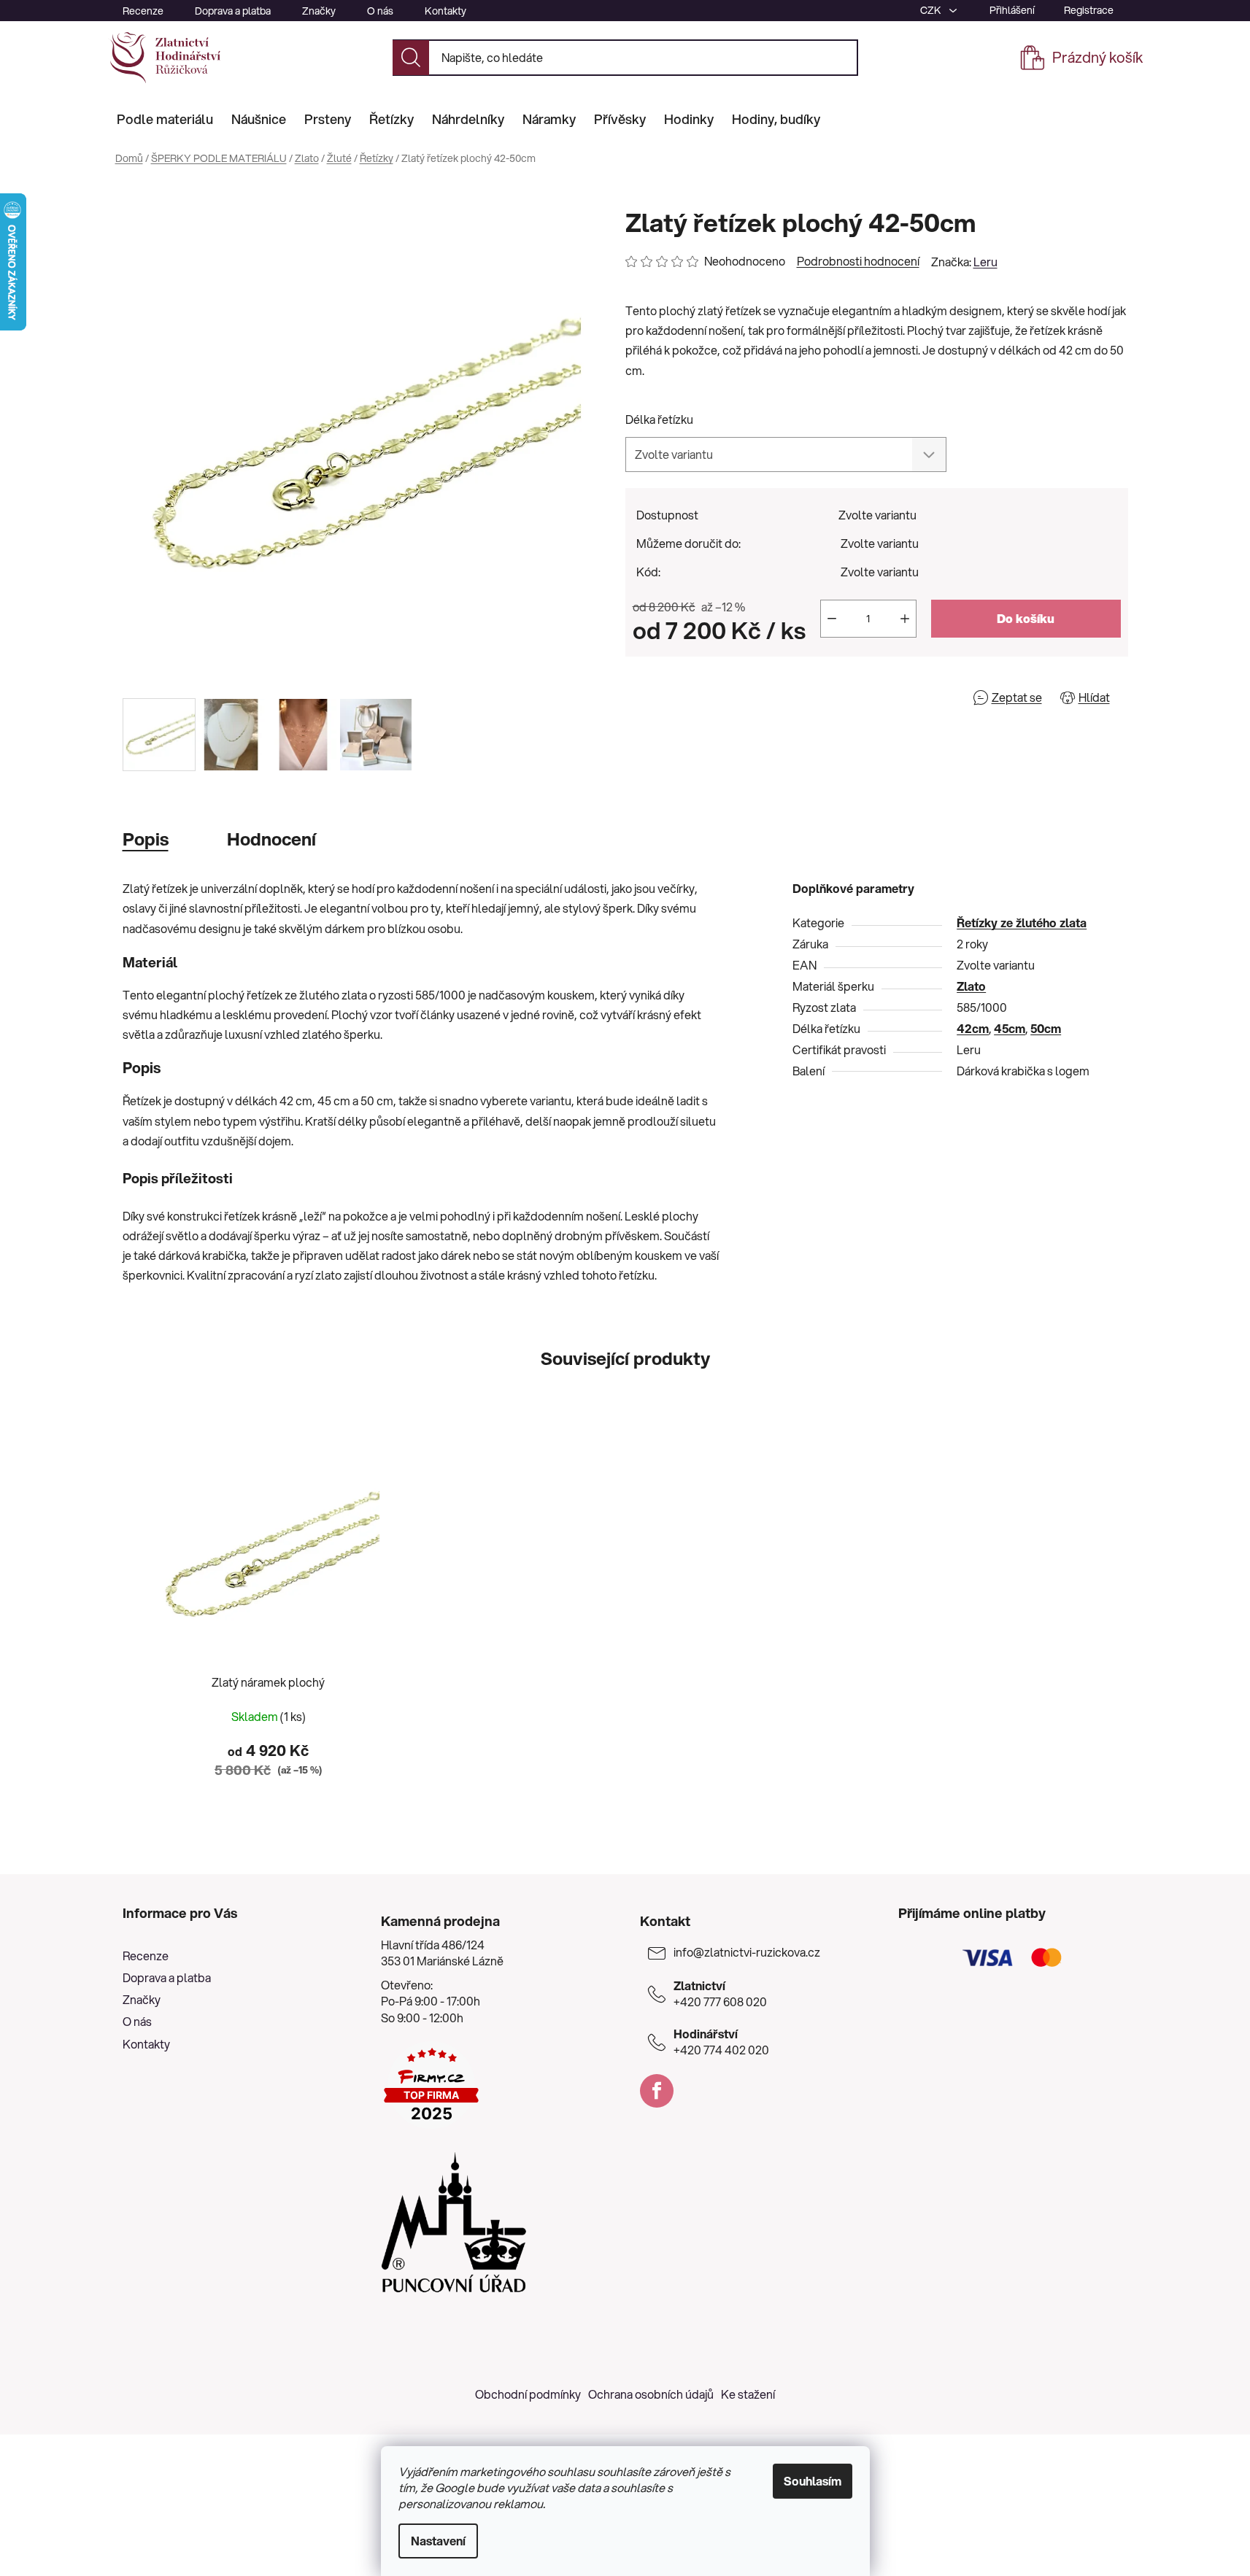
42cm (973, 1028)
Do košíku (1026, 618)
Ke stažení (748, 2394)
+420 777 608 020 (720, 1994)
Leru (985, 262)
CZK (932, 10)
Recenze (143, 11)
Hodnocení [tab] (271, 839)
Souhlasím (813, 2481)
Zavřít (709, 697)
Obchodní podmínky (528, 2394)
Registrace (1089, 10)
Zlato (971, 986)
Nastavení (438, 2541)
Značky (319, 11)
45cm (1010, 1028)
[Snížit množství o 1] (832, 619)
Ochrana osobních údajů (651, 2394)
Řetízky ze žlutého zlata (1022, 923)
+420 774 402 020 (721, 2042)
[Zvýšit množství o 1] (905, 619)
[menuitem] (165, 119)
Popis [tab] (146, 839)
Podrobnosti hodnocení (858, 261)
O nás (380, 11)
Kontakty (445, 11)
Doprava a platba (233, 11)
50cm (1046, 1028)
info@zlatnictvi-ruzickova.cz (747, 1952)
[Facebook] (657, 2091)
